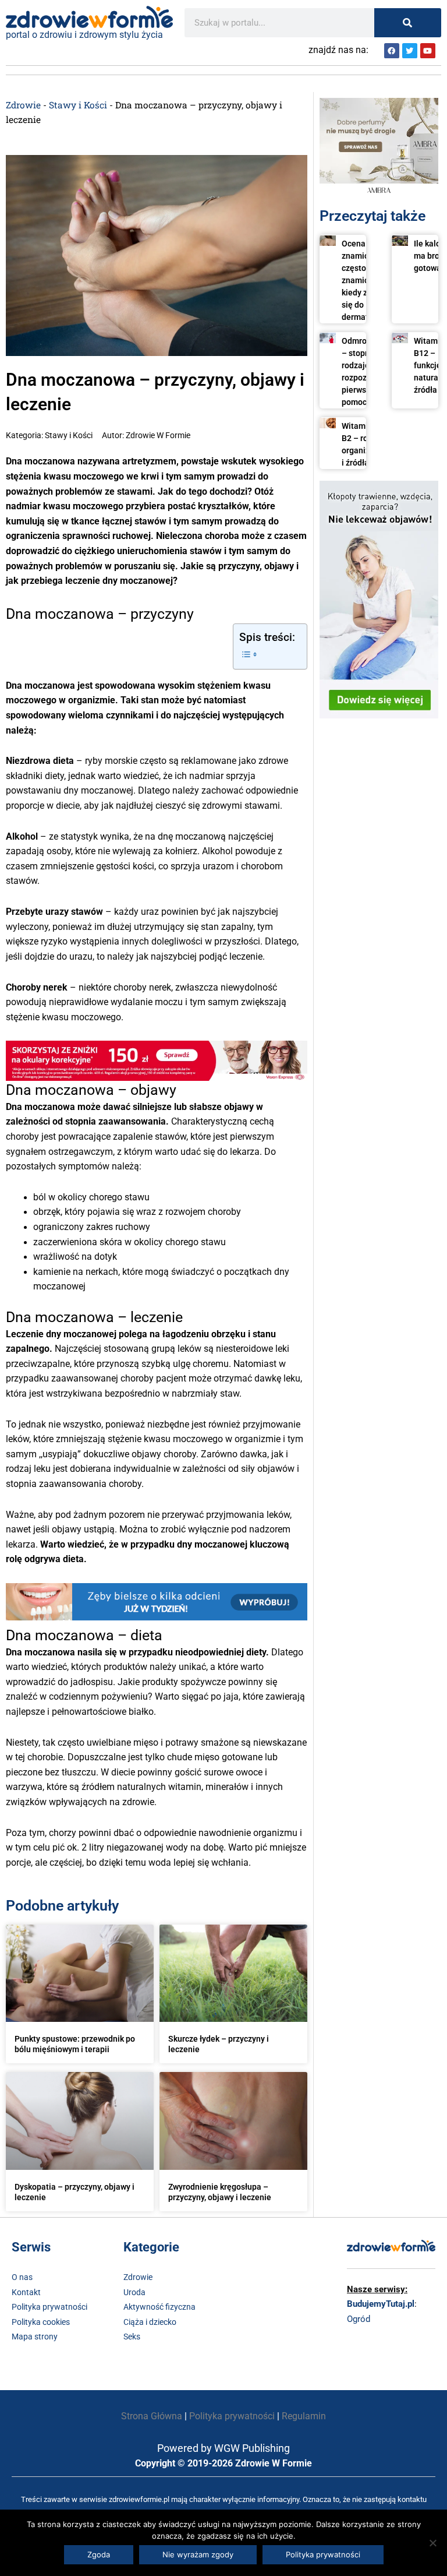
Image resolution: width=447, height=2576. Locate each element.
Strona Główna (152, 2416)
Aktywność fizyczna (159, 2307)
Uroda (134, 2292)
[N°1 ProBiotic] (379, 599)
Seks (132, 2337)
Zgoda (99, 2554)
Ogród (359, 2319)
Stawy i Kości (78, 105)
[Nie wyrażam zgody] (432, 2543)
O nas (22, 2277)
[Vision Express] (157, 1060)
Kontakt (26, 2292)
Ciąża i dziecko (150, 2322)
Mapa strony (35, 2337)
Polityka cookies (41, 2322)
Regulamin (304, 2416)
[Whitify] (157, 1601)
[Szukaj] (408, 23)
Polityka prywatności (49, 2307)
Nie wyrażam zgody (198, 2554)
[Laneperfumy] (379, 147)
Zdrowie (23, 105)
